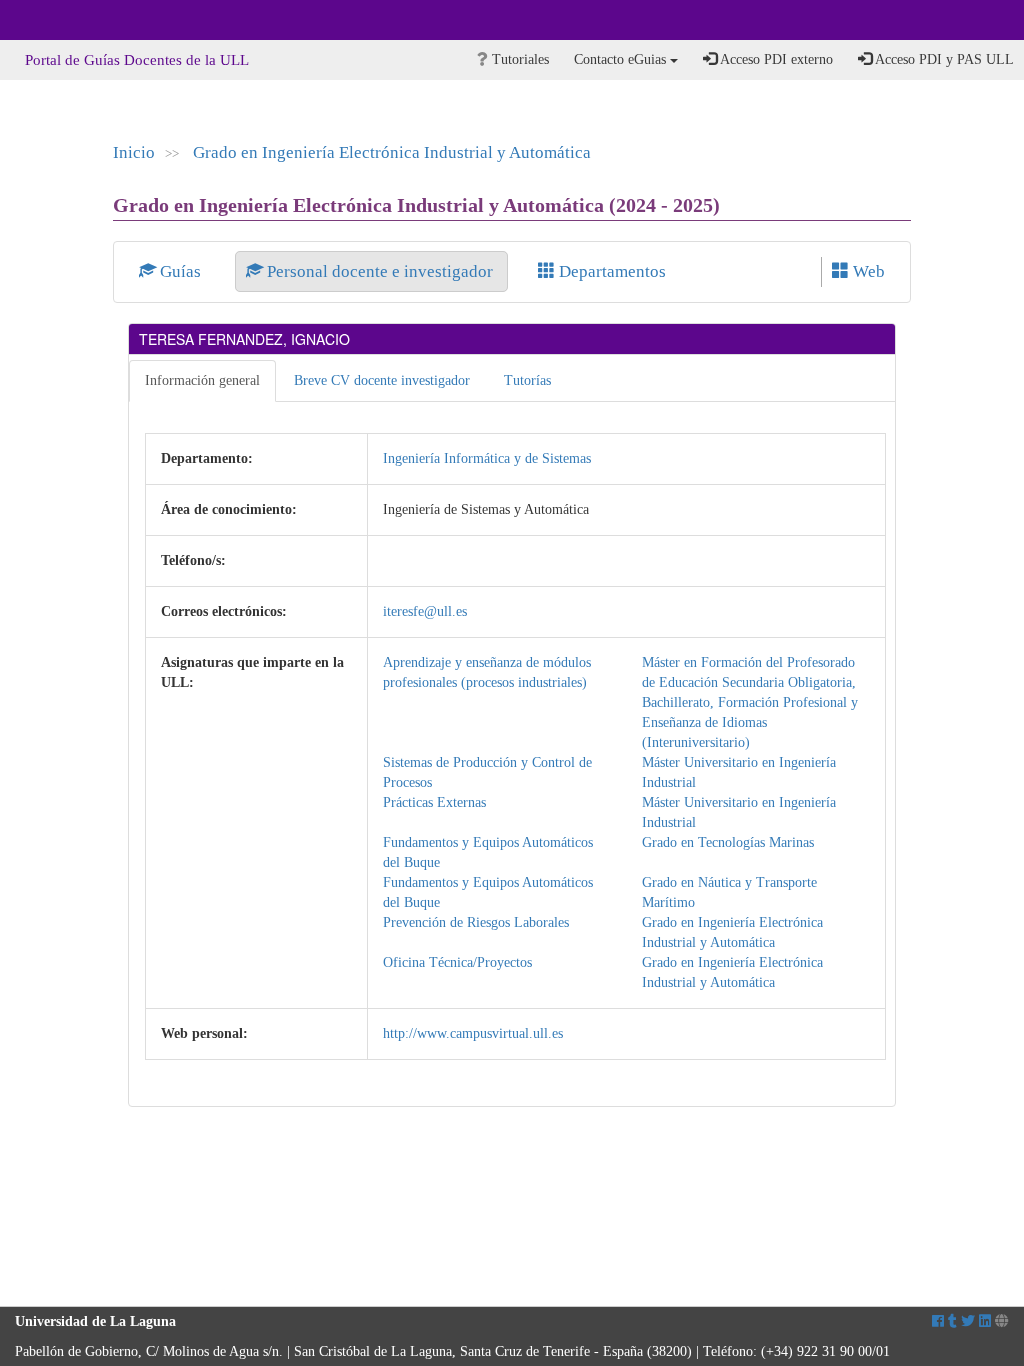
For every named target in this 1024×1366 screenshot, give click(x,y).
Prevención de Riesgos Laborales (476, 922)
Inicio (134, 152)
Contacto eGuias (622, 59)
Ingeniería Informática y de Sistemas (487, 458)
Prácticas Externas (434, 802)
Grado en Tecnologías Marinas (728, 842)
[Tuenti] (952, 1321)
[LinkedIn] (985, 1321)
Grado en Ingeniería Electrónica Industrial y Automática (392, 152)
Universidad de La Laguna (70, 20)
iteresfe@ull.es (425, 611)
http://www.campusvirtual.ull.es (473, 1033)
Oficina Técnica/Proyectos (457, 962)
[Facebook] (938, 1321)
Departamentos (610, 271)
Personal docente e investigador (380, 271)
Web (867, 271)
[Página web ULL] (1002, 1321)
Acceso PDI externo (775, 59)
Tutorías (527, 380)
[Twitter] (968, 1321)
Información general (202, 380)
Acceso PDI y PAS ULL (943, 59)
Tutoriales (518, 59)
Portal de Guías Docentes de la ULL (137, 60)
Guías (180, 271)
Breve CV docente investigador (382, 380)
